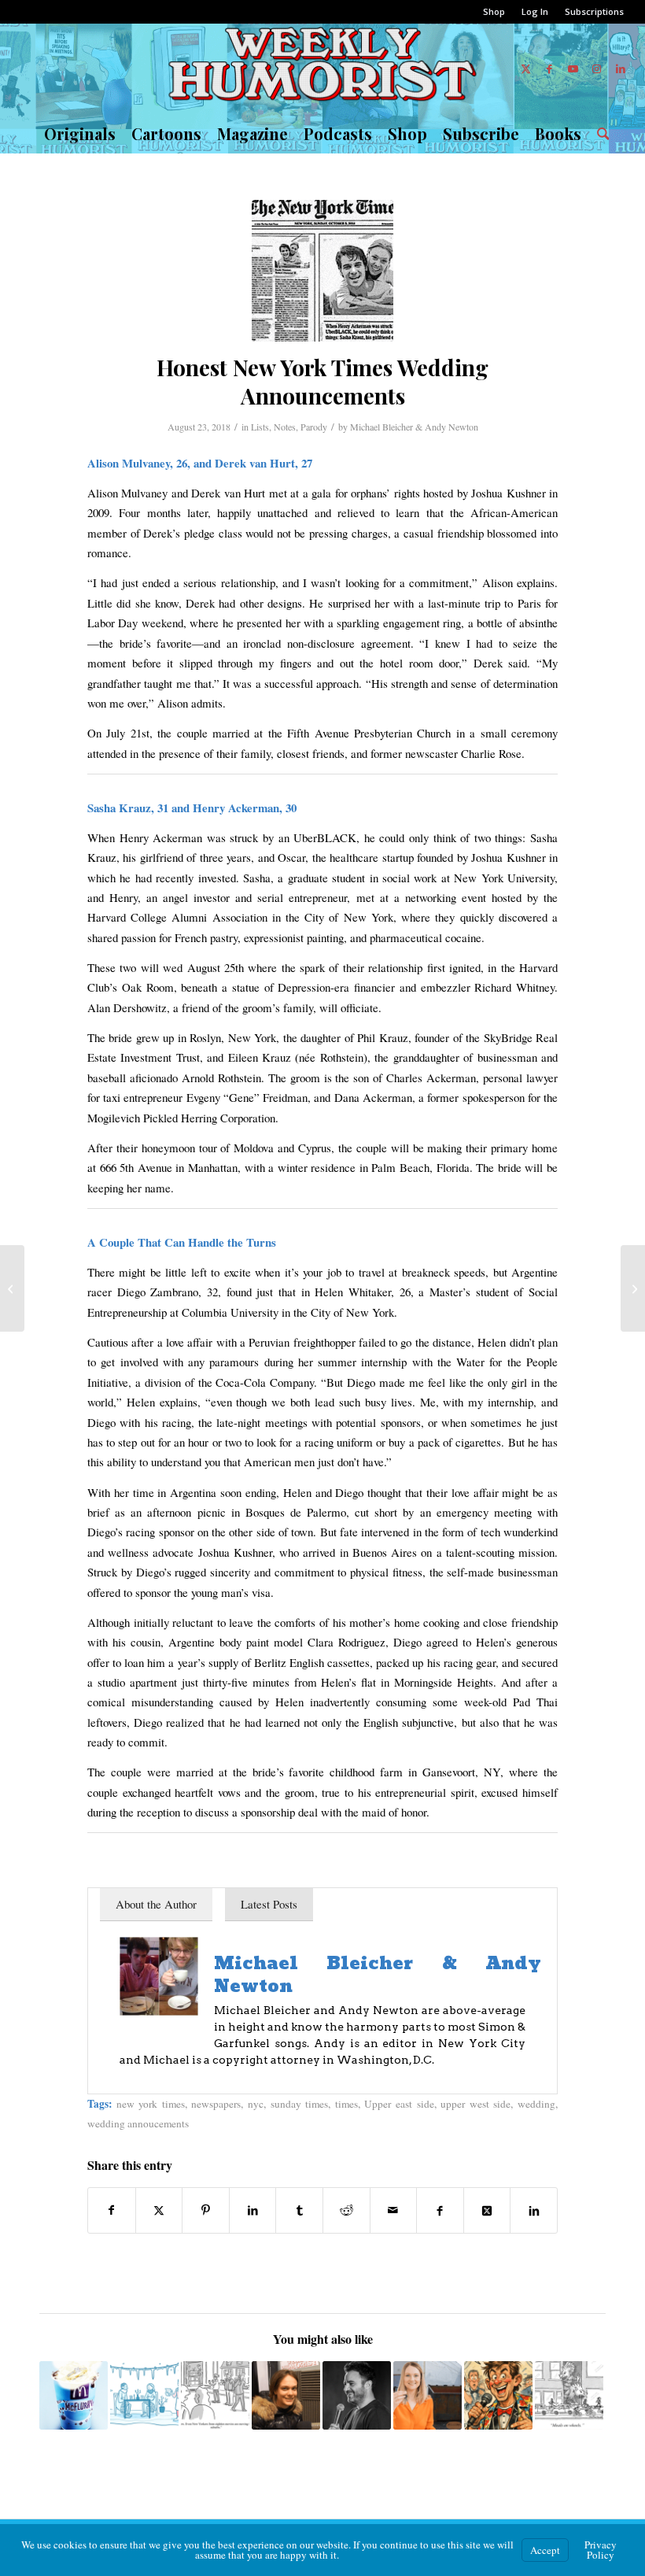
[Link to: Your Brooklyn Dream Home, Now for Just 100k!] (428, 2395)
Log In (535, 11)
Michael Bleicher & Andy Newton (414, 427)
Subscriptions (594, 11)
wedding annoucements (138, 2123)
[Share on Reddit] (346, 2210)
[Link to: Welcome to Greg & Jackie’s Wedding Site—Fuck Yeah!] (74, 2395)
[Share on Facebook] (112, 2210)
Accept (545, 2550)
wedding (536, 2104)
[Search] (599, 134)
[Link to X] (526, 68)
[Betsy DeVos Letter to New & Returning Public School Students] (633, 1288)
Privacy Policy (601, 2550)
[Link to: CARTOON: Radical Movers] (215, 2395)
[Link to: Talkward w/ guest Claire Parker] (286, 2395)
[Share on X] (159, 2210)
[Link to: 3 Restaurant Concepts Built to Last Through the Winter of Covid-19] (144, 2395)
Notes (285, 427)
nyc (256, 2104)
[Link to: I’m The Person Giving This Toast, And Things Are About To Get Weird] (498, 2395)
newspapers (216, 2104)
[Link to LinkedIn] (621, 68)
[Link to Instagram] (597, 68)
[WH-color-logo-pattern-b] (322, 68)
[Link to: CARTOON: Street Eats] (569, 2395)
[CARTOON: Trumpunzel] (12, 1288)
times (346, 2104)
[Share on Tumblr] (299, 2210)
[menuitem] (494, 12)
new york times (151, 2104)
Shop (494, 11)
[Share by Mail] (394, 2210)
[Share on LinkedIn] (253, 2210)
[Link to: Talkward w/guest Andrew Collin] (357, 2395)
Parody (314, 427)
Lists (260, 427)
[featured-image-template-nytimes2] (322, 271)
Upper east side (399, 2104)
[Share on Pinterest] (206, 2210)
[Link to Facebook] (550, 68)
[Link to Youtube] (573, 68)
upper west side (475, 2104)
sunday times (300, 2104)
